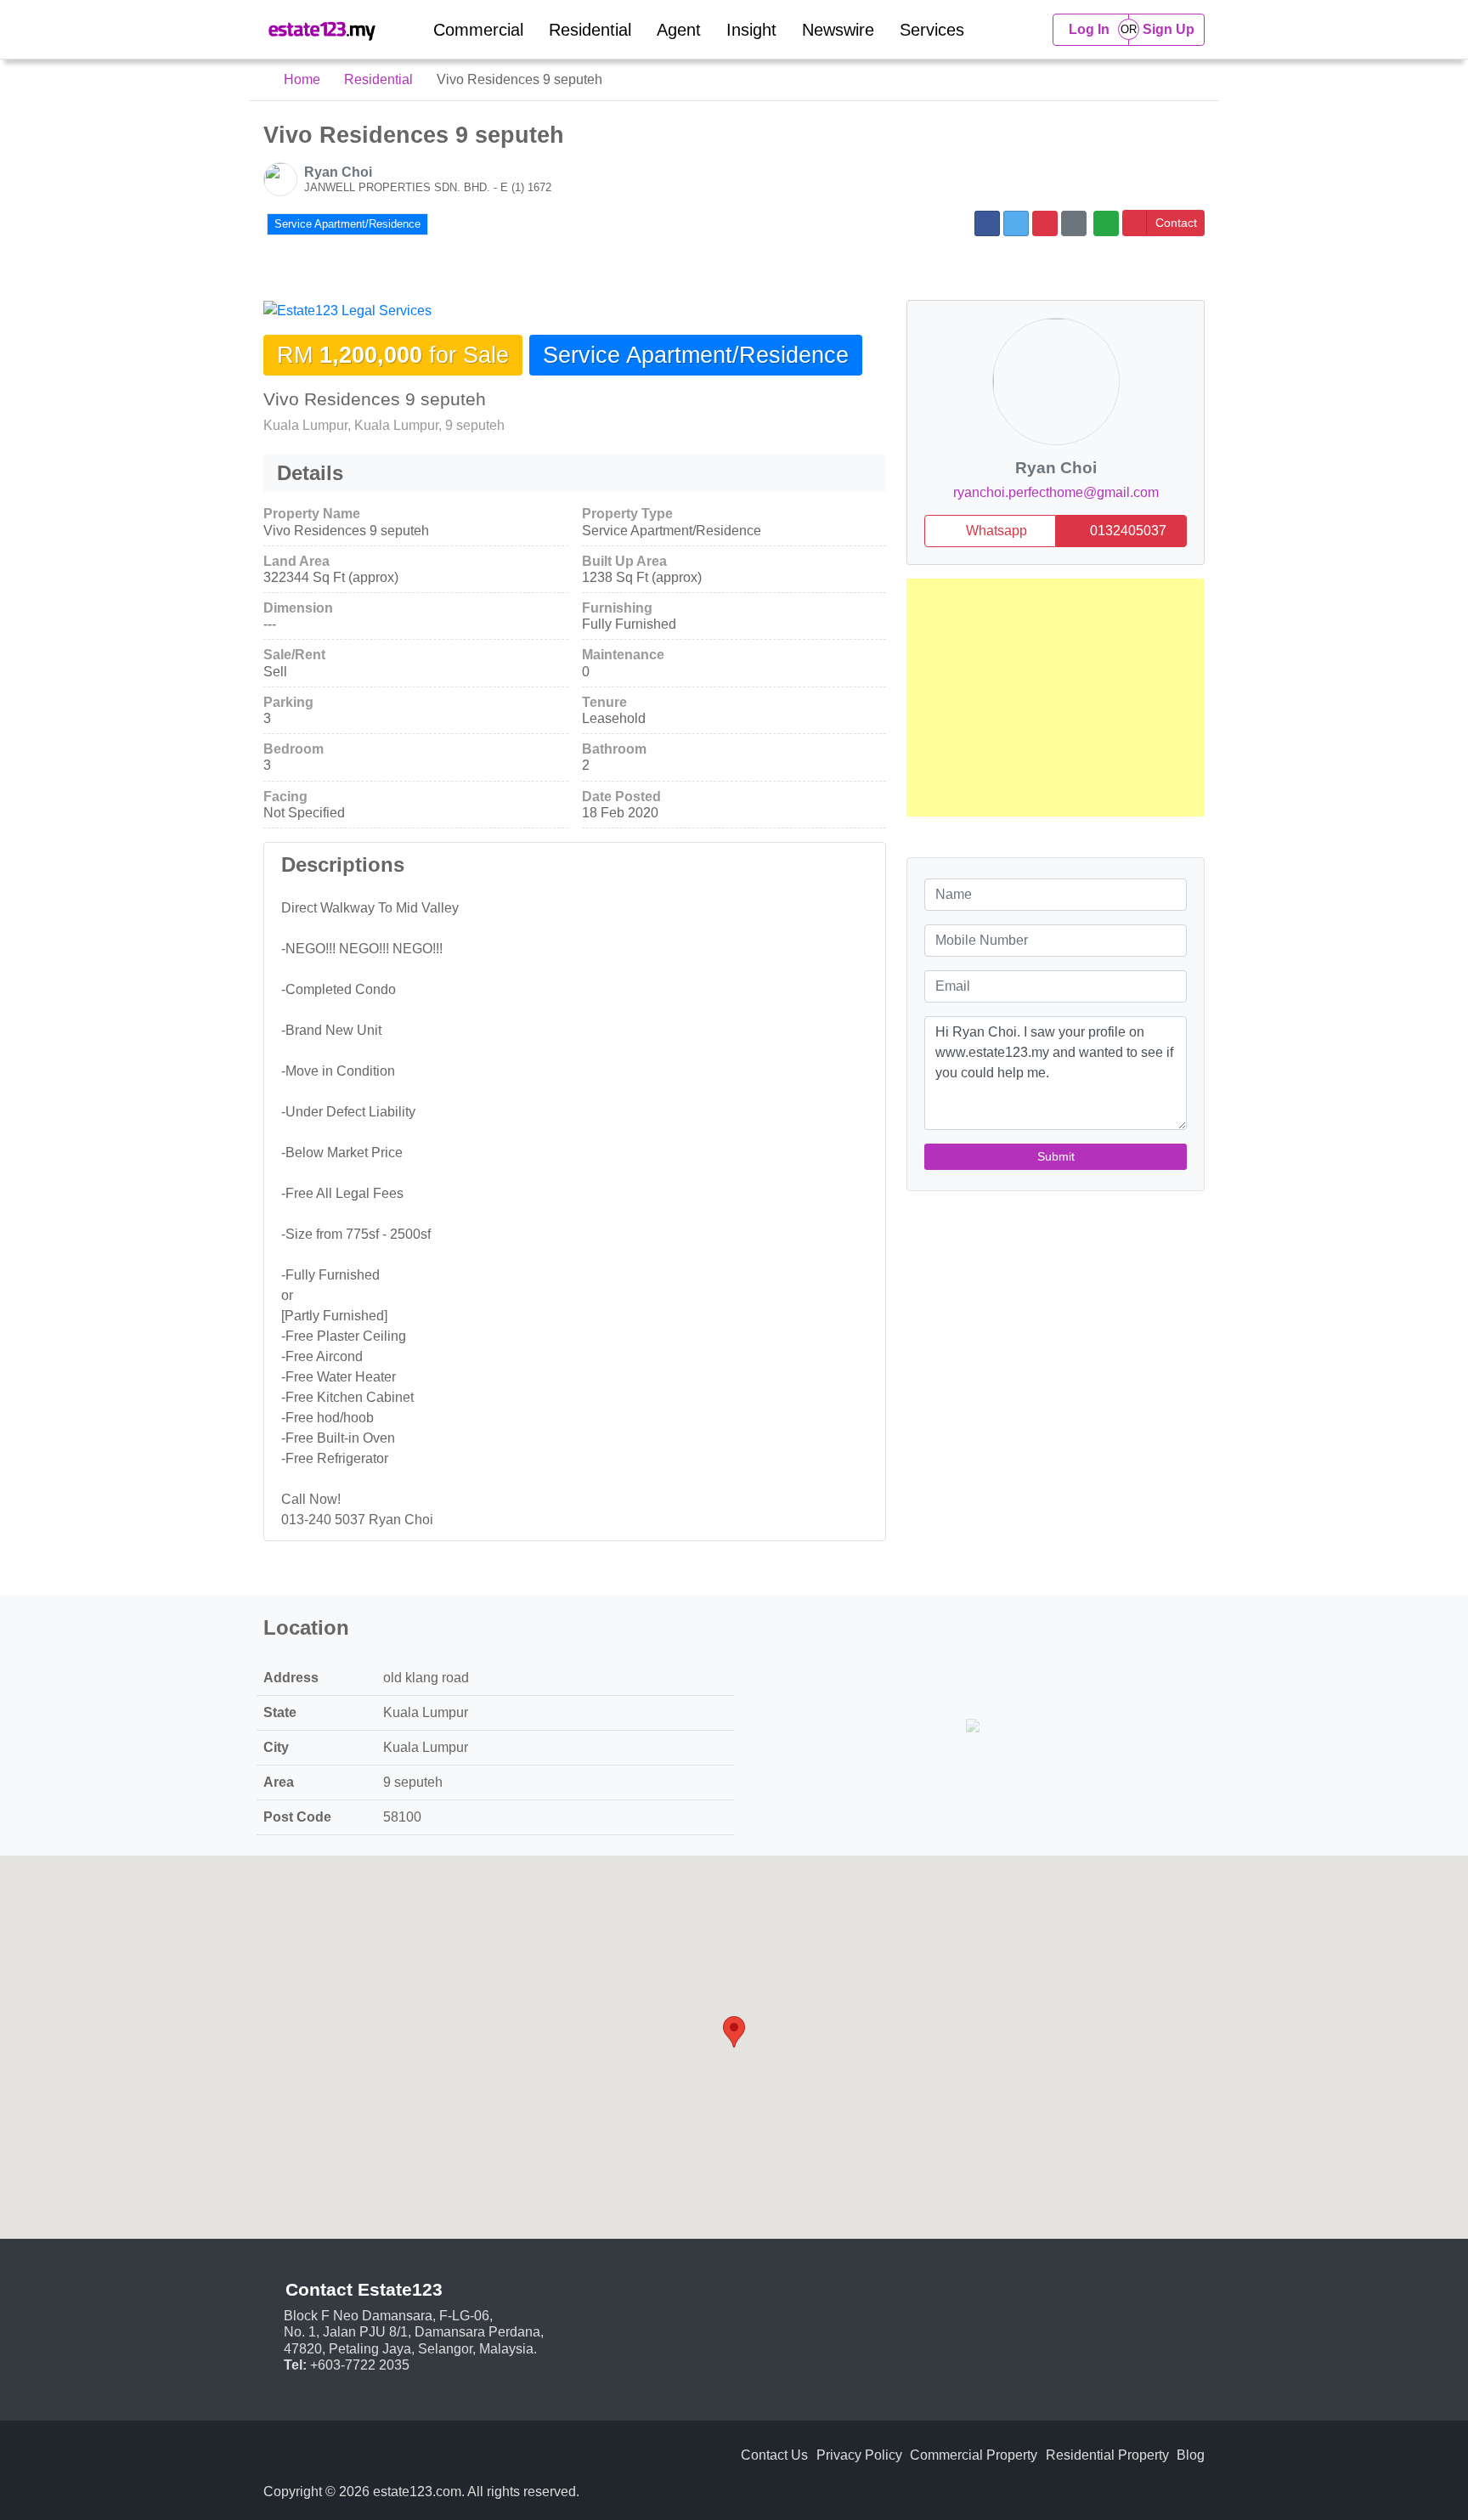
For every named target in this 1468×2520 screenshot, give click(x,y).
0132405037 (1126, 531)
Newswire (838, 30)
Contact (1176, 223)
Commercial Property (974, 2455)
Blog (1191, 2455)
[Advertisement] (1056, 698)
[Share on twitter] (1016, 223)
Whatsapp (995, 531)
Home (300, 79)
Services (932, 30)
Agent (679, 30)
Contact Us (774, 2455)
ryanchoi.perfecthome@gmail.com (1056, 492)
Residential (590, 30)
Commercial (478, 30)
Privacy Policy (859, 2455)
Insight (751, 30)
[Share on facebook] (987, 223)
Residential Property (1107, 2455)
